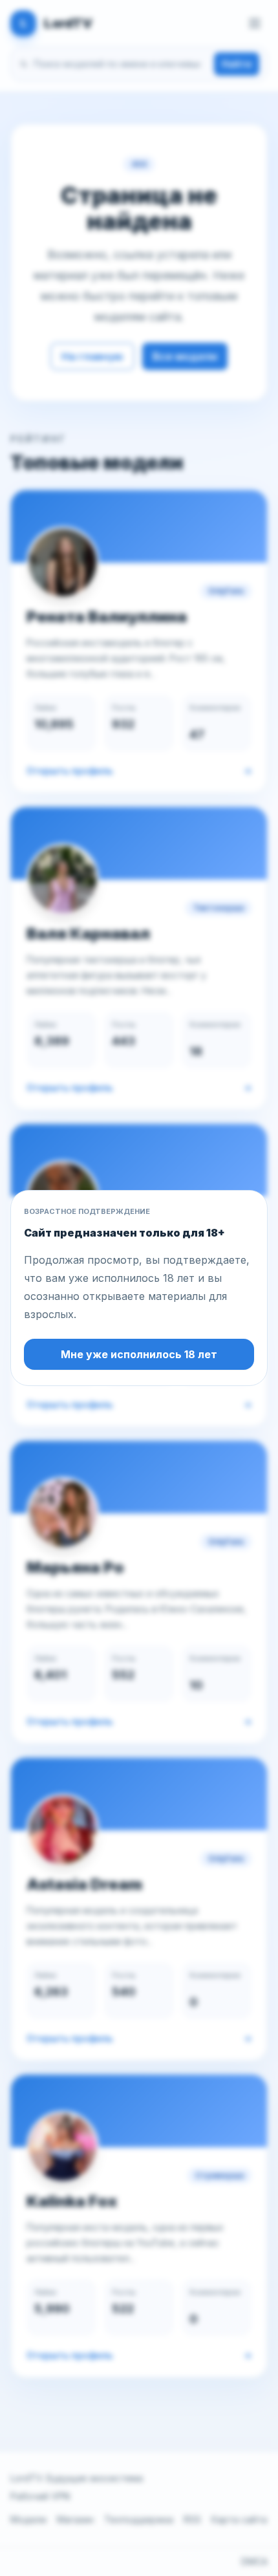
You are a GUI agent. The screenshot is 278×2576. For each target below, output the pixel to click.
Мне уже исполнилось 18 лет (139, 1354)
